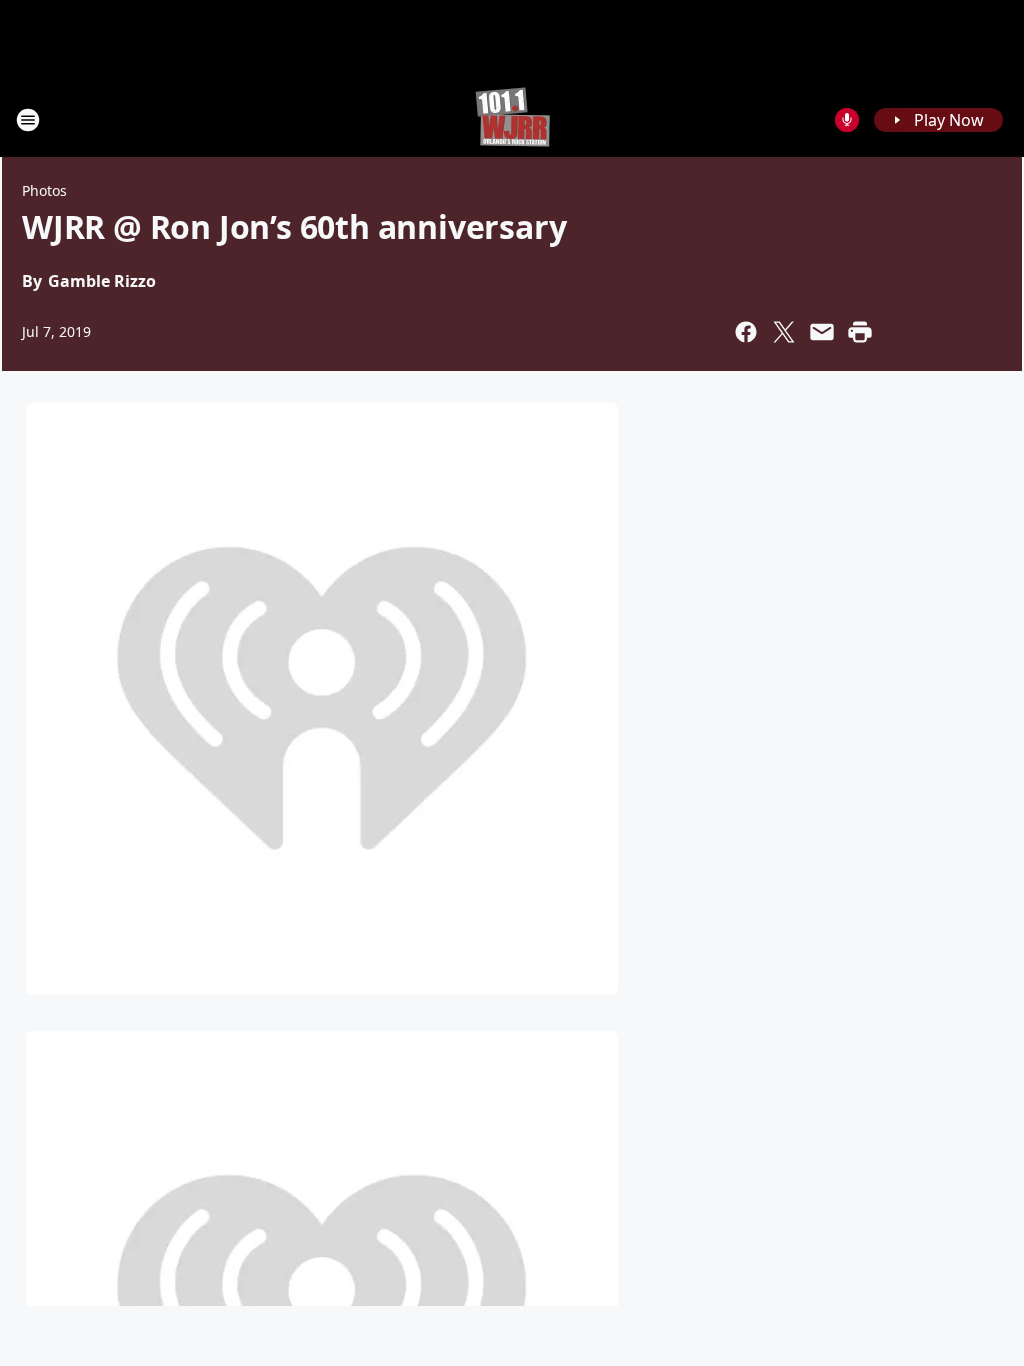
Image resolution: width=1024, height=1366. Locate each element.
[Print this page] (860, 332)
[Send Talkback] (847, 120)
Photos (44, 190)
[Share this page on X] (784, 332)
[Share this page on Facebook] (746, 332)
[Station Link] (512, 119)
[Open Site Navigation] (28, 120)
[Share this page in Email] (822, 332)
